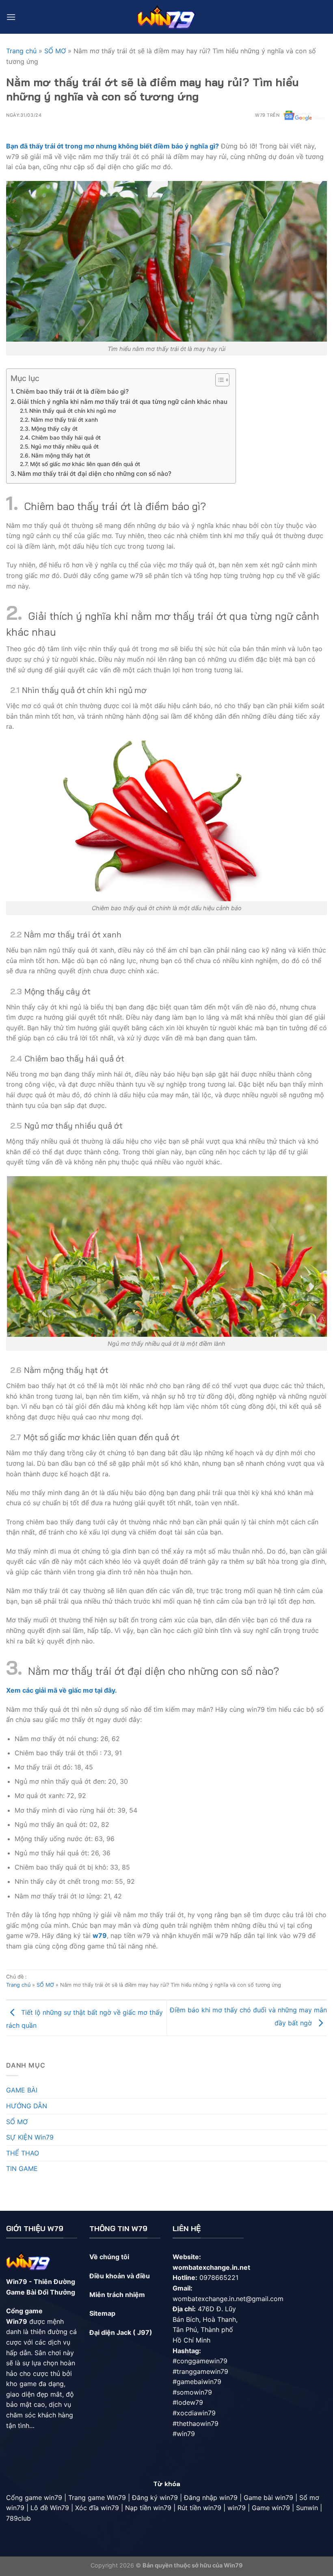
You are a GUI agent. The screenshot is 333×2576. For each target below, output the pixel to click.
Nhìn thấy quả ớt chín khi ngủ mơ (72, 411)
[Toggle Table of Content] (218, 380)
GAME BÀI (22, 2090)
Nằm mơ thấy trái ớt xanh (64, 420)
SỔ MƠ (55, 51)
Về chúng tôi (109, 2257)
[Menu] (11, 17)
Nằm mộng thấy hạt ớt (61, 455)
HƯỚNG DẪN (27, 2106)
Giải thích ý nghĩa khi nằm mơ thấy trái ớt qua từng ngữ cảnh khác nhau (122, 402)
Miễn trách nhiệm (117, 2295)
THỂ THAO (23, 2153)
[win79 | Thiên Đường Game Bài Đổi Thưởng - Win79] (167, 17)
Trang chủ (21, 51)
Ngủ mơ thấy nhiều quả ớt (65, 447)
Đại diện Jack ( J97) (121, 2332)
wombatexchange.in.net (211, 2267)
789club (18, 2518)
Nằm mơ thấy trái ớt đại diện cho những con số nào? (94, 474)
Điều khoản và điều (120, 2276)
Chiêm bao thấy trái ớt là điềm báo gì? (72, 391)
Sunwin (307, 2508)
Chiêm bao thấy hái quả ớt (66, 438)
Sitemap (102, 2313)
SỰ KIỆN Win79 (30, 2137)
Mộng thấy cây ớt (54, 429)
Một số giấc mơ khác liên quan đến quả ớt (85, 464)
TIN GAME (22, 2168)
